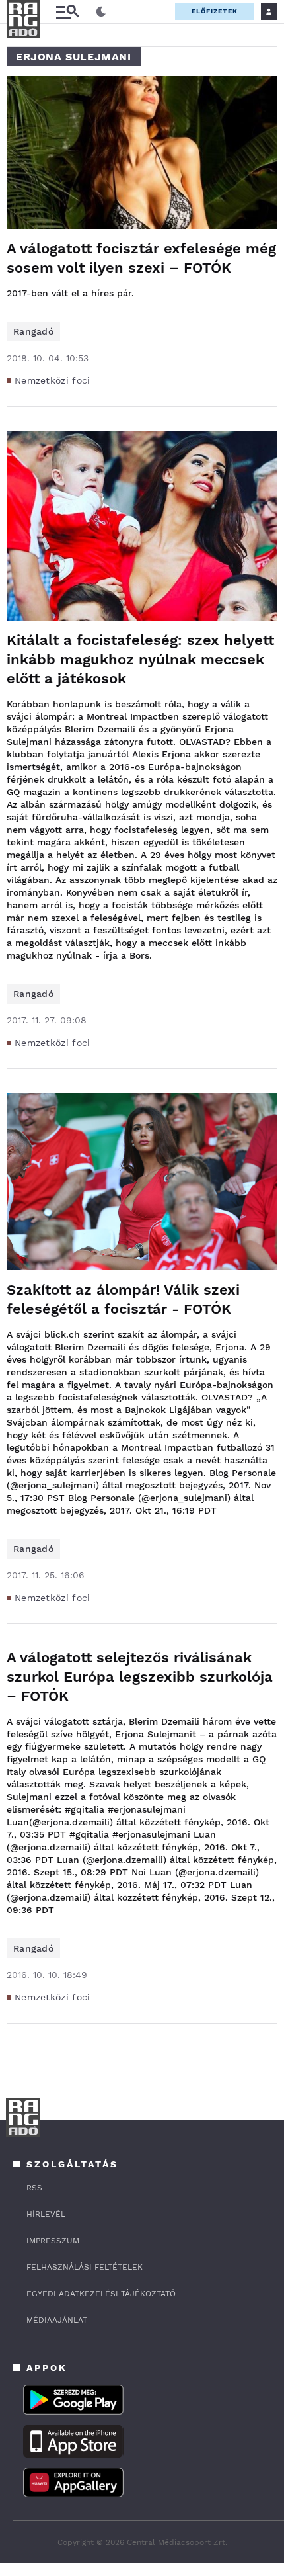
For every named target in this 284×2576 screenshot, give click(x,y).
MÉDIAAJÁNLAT (57, 2320)
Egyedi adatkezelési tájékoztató (101, 2294)
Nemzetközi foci (53, 380)
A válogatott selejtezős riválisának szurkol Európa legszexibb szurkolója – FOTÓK (140, 1677)
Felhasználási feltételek (85, 2267)
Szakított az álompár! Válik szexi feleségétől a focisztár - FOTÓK (123, 1299)
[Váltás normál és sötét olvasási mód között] (101, 12)
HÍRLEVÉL (46, 2214)
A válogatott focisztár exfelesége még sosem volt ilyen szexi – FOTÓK (141, 258)
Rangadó (33, 331)
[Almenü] (67, 12)
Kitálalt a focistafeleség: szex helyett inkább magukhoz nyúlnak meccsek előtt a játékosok (140, 659)
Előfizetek (215, 11)
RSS (34, 2188)
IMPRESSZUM (53, 2241)
